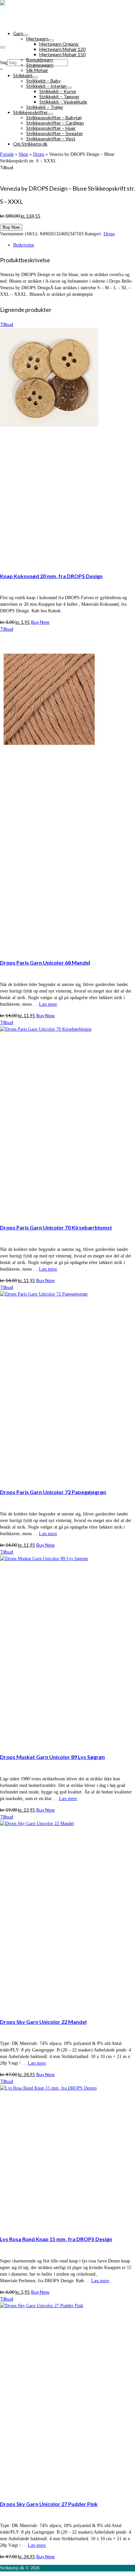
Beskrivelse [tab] (24, 245)
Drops (109, 234)
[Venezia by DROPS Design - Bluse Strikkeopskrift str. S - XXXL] (63, 174)
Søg (4, 63)
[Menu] (3, 47)
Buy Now (11, 227)
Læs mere (48, 1004)
